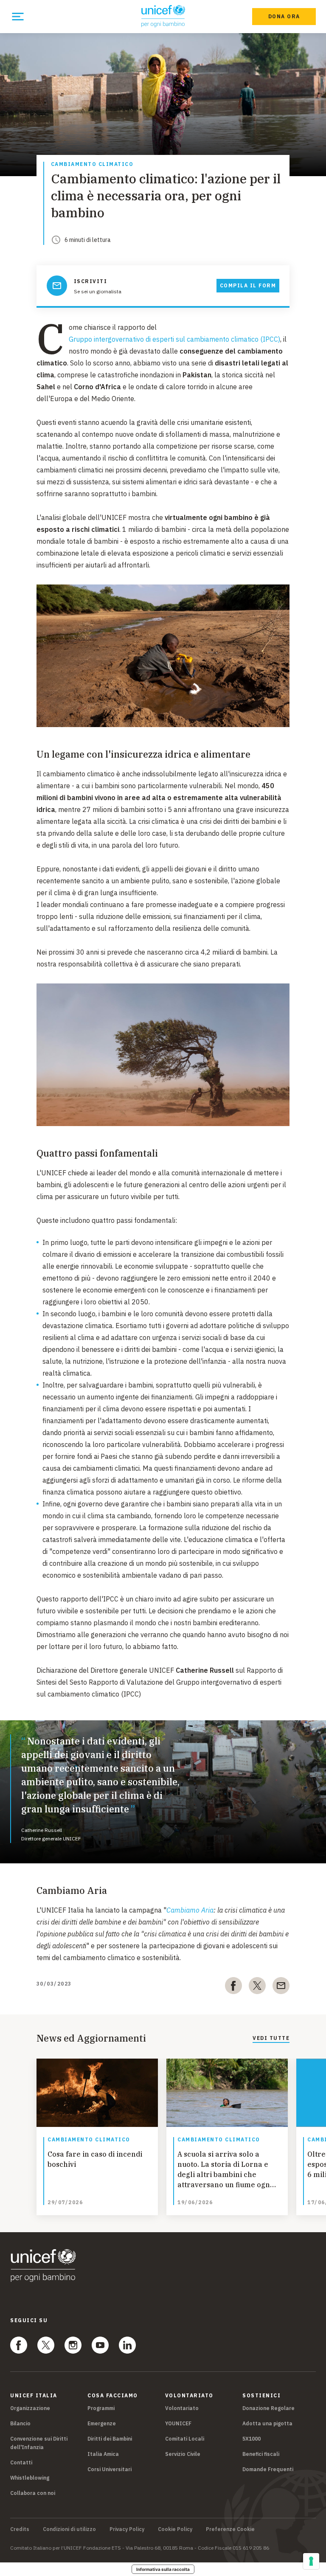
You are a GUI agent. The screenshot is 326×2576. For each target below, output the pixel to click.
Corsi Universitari (110, 2469)
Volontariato (182, 2408)
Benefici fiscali (261, 2454)
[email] (281, 1987)
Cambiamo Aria (190, 1910)
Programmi (101, 2408)
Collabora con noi (33, 2493)
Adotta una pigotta (267, 2423)
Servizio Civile (183, 2454)
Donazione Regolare (268, 2408)
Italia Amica (103, 2454)
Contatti (21, 2462)
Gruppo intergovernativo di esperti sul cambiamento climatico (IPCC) (174, 339)
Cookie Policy (175, 2529)
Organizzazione (30, 2408)
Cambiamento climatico (92, 164)
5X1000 (252, 2439)
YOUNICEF (178, 2423)
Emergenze (102, 2423)
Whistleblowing (30, 2478)
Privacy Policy (127, 2529)
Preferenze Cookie (230, 2529)
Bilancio (20, 2423)
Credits (20, 2529)
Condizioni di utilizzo (69, 2529)
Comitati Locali (185, 2439)
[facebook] (233, 1987)
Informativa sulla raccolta (163, 2569)
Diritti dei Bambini (110, 2439)
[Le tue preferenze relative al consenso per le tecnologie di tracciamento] (311, 2561)
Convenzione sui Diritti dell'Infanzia (39, 2443)
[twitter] (257, 1987)
